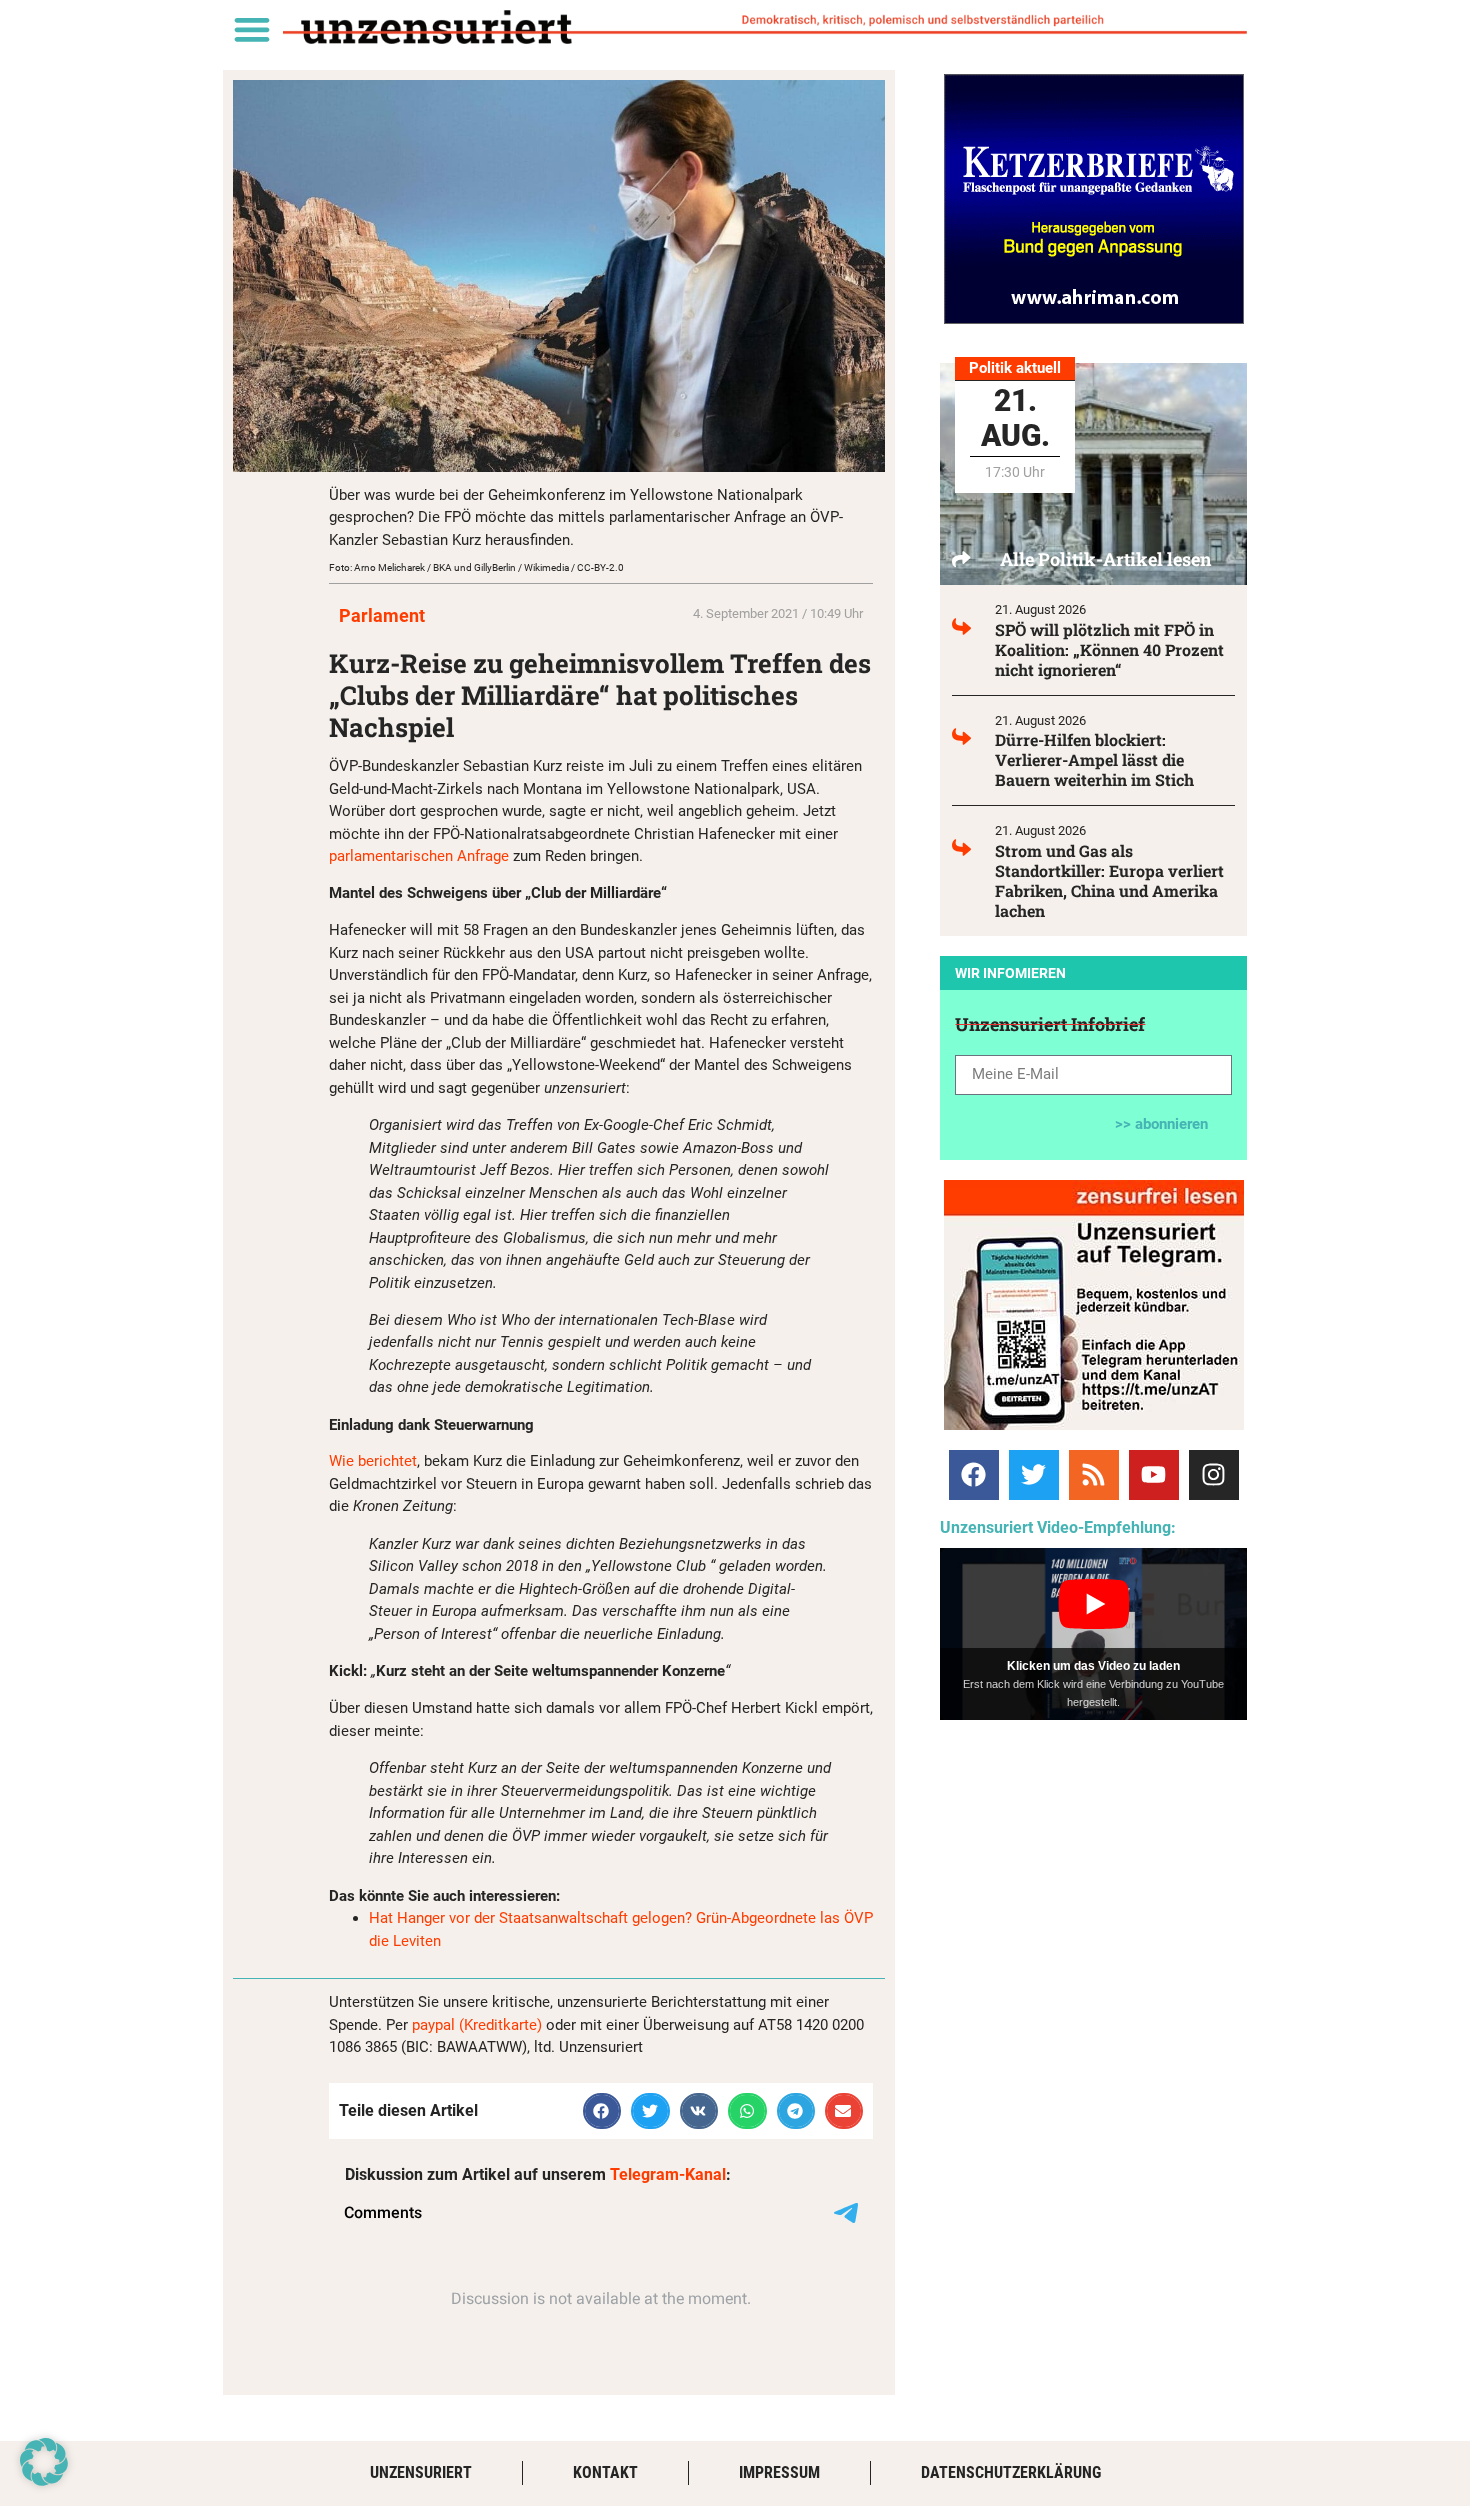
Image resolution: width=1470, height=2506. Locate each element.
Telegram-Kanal (668, 2174)
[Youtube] (1154, 1475)
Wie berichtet (373, 1461)
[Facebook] (974, 1475)
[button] (251, 28)
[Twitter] (1034, 1475)
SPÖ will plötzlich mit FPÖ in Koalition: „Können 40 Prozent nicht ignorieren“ (1109, 649)
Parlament (382, 615)
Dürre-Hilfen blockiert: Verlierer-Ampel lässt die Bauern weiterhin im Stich (1094, 759)
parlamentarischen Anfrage (419, 856)
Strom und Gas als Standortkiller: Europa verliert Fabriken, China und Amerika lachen (1109, 880)
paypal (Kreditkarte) (477, 2025)
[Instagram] (1214, 1475)
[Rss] (1094, 1475)
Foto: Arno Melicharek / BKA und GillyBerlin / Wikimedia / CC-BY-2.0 (476, 567)
